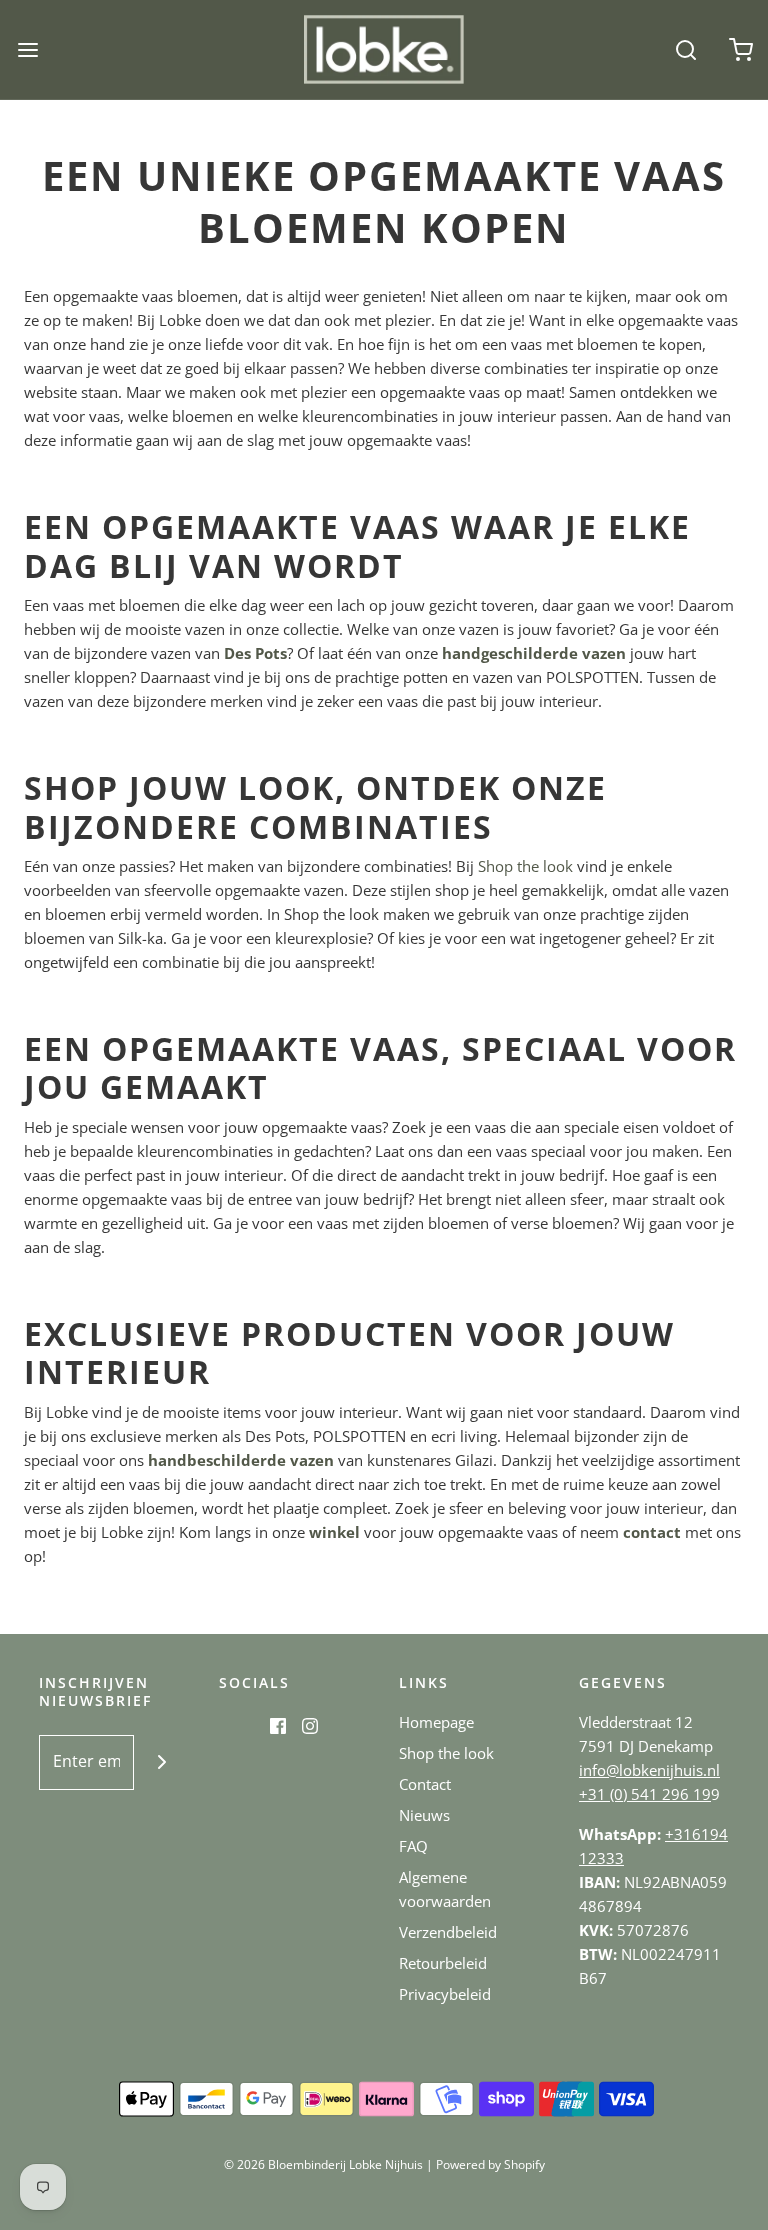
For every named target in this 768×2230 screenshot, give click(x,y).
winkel (334, 1532)
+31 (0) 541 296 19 (645, 1794)
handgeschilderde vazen (534, 653)
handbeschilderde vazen (241, 1460)
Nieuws (424, 1815)
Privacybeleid (445, 1994)
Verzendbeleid (448, 1932)
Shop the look (525, 866)
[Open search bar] (685, 49)
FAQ (413, 1846)
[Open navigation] (27, 49)
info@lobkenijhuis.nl (649, 1770)
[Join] (161, 1762)
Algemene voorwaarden (445, 1889)
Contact (425, 1784)
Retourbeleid (443, 1963)
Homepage (436, 1722)
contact (652, 1532)
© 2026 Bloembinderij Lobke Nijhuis (323, 2164)
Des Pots (255, 653)
